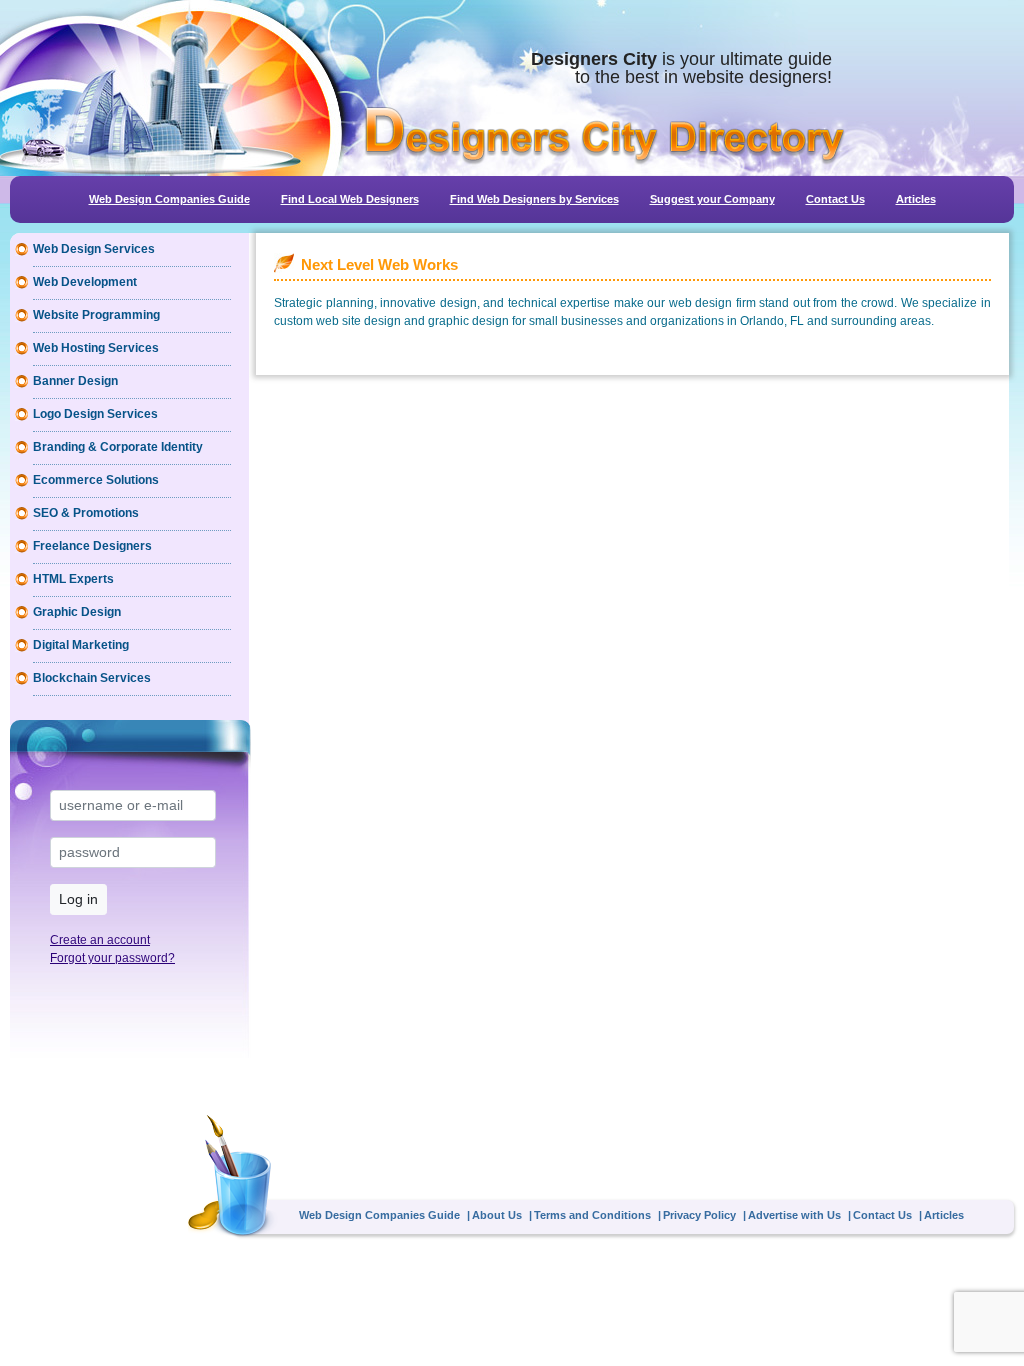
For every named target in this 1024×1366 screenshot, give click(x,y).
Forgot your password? (112, 958)
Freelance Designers (92, 546)
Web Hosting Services (96, 348)
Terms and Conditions (592, 1215)
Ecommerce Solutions (96, 480)
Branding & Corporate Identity (118, 447)
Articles (916, 199)
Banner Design (75, 381)
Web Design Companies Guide (169, 199)
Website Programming (96, 315)
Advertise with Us (794, 1215)
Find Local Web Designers (350, 199)
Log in (78, 899)
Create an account (100, 940)
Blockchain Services (92, 678)
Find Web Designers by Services (534, 199)
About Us (497, 1215)
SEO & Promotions (86, 513)
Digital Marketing (81, 645)
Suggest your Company (712, 199)
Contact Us (835, 199)
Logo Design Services (95, 414)
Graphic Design (77, 612)
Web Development (85, 282)
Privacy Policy (699, 1215)
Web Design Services (94, 249)
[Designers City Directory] (604, 136)
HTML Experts (73, 579)
